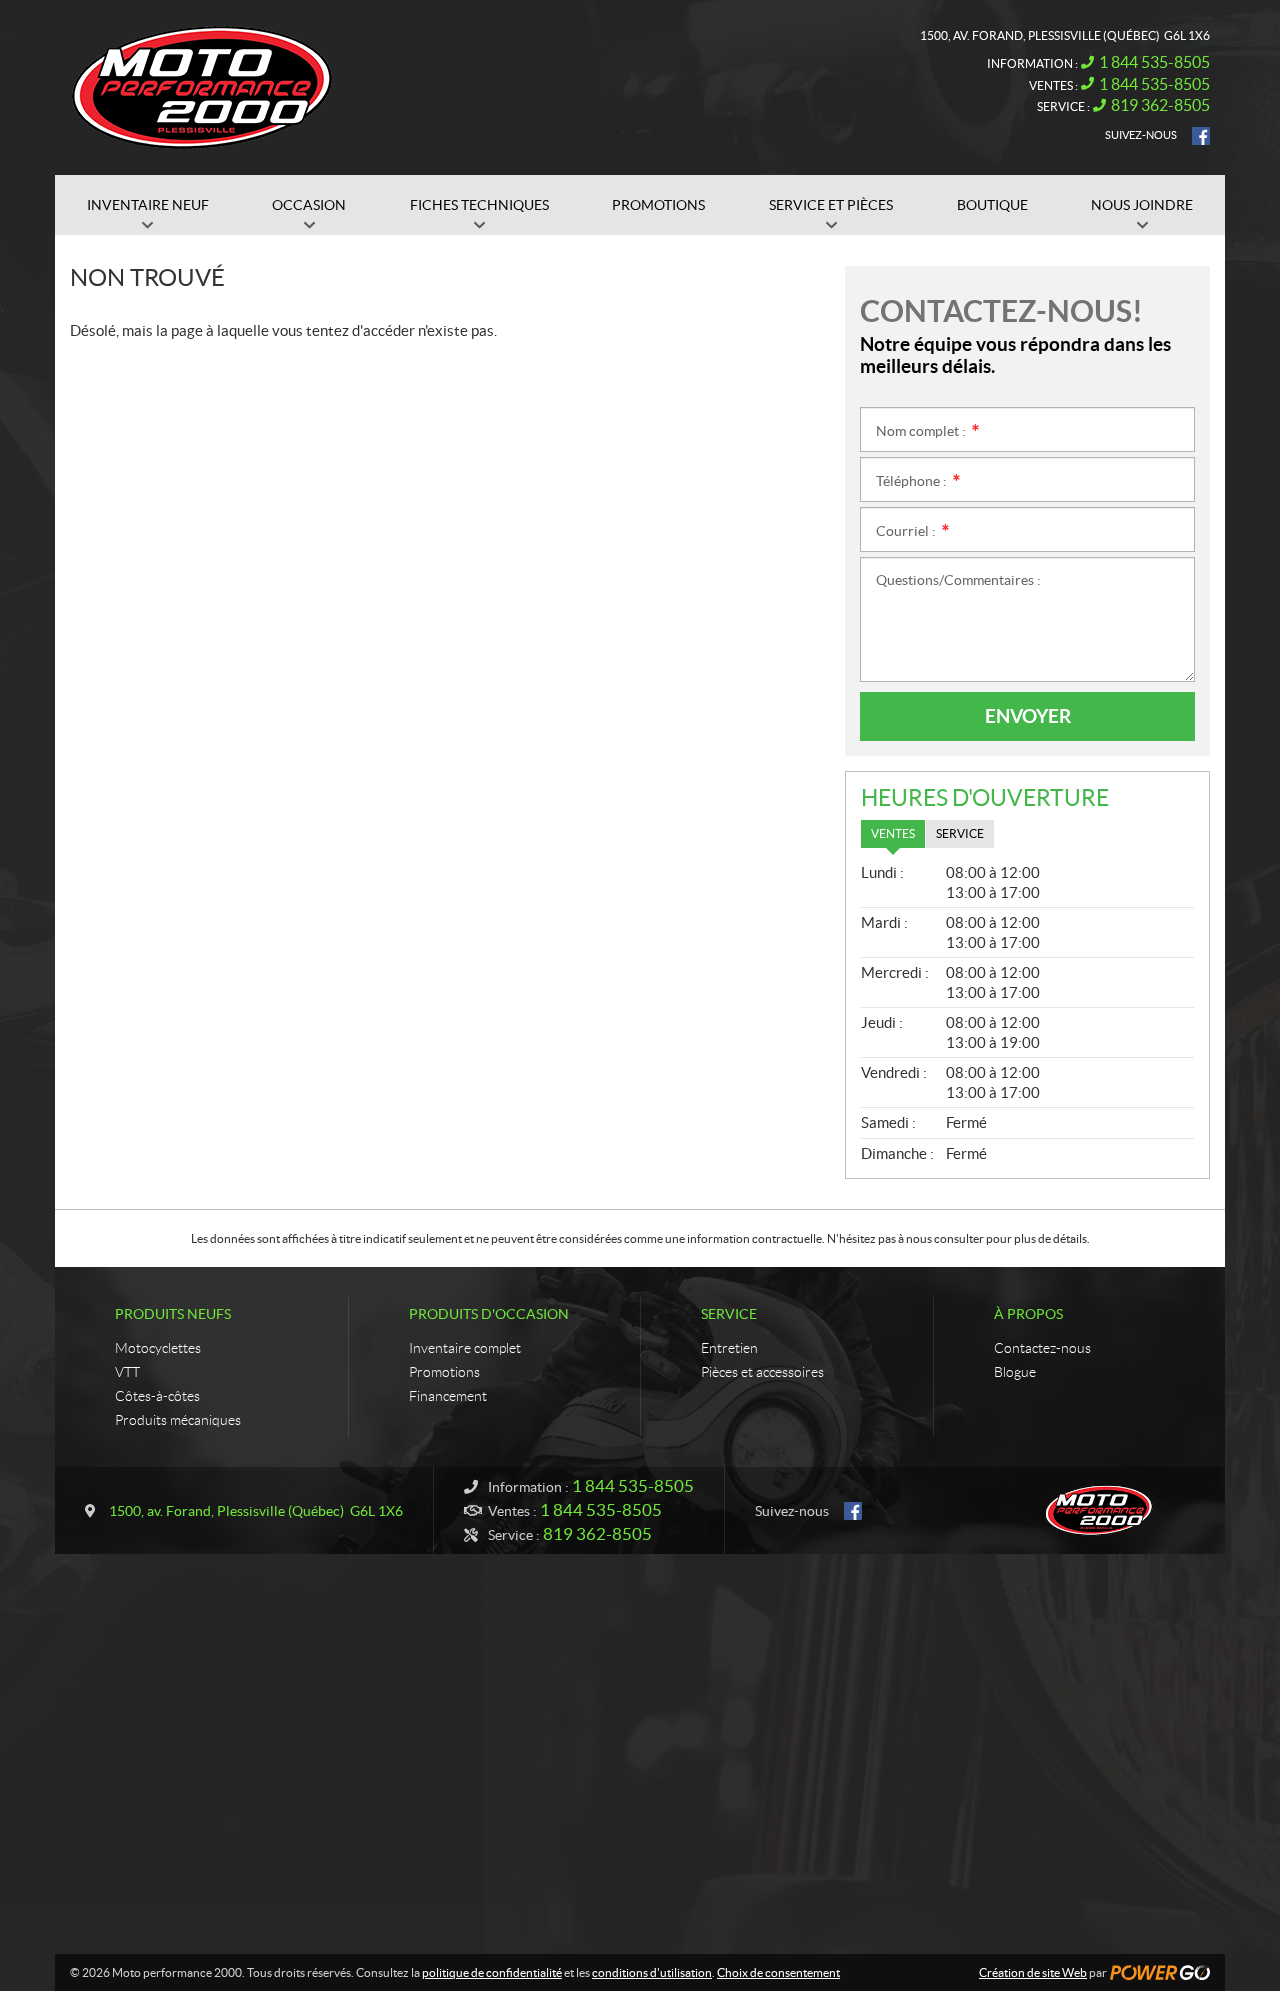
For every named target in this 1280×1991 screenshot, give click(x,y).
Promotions (444, 1372)
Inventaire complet (465, 1348)
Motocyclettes (158, 1348)
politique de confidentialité (492, 1972)
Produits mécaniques (178, 1420)
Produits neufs (173, 1314)
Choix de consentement (778, 1972)
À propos (1028, 1314)
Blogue (1015, 1372)
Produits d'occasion (489, 1314)
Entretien (729, 1348)
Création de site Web (1033, 1972)
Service (729, 1314)
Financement (448, 1396)
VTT (127, 1372)
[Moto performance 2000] (202, 87)
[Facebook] (1201, 136)
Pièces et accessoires (762, 1372)
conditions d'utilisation (652, 1972)
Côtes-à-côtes (157, 1396)
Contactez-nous (1042, 1348)
